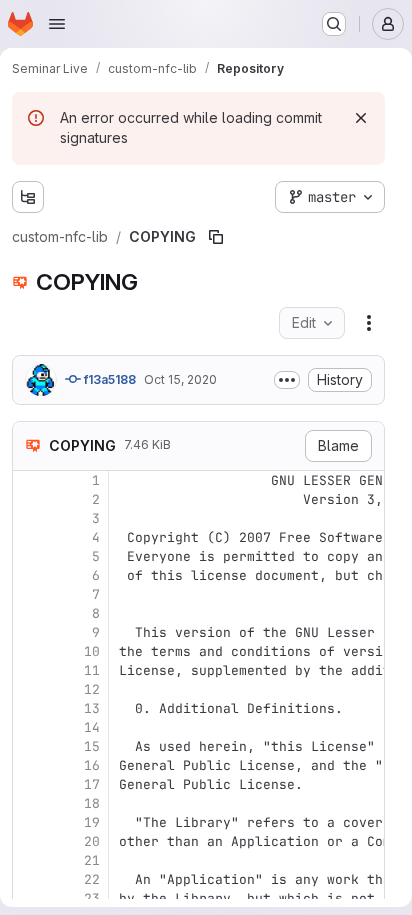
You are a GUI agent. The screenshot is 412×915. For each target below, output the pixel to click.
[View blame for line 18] (30, 803)
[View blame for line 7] (30, 594)
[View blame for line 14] (30, 727)
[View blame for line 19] (30, 822)
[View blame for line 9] (30, 632)
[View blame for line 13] (30, 708)
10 (92, 651)
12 (92, 689)
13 (92, 708)
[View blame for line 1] (30, 480)
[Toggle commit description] (287, 380)
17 (92, 784)
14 (92, 727)
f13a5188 (108, 379)
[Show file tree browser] (28, 197)
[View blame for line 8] (30, 613)
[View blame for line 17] (30, 784)
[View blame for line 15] (30, 746)
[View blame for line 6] (30, 575)
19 (92, 822)
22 (92, 879)
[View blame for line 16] (30, 765)
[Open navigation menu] (57, 24)
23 (92, 898)
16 (92, 765)
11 (92, 670)
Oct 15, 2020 (180, 379)
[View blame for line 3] (30, 518)
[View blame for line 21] (30, 860)
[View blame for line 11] (30, 670)
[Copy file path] (216, 237)
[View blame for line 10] (30, 651)
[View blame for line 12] (30, 689)
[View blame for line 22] (30, 879)
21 (92, 860)
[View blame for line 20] (30, 841)
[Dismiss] (361, 118)
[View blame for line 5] (30, 556)
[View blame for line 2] (30, 499)
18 (92, 803)
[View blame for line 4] (30, 537)
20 (92, 841)
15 (92, 746)
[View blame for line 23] (30, 898)
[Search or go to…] (334, 24)
